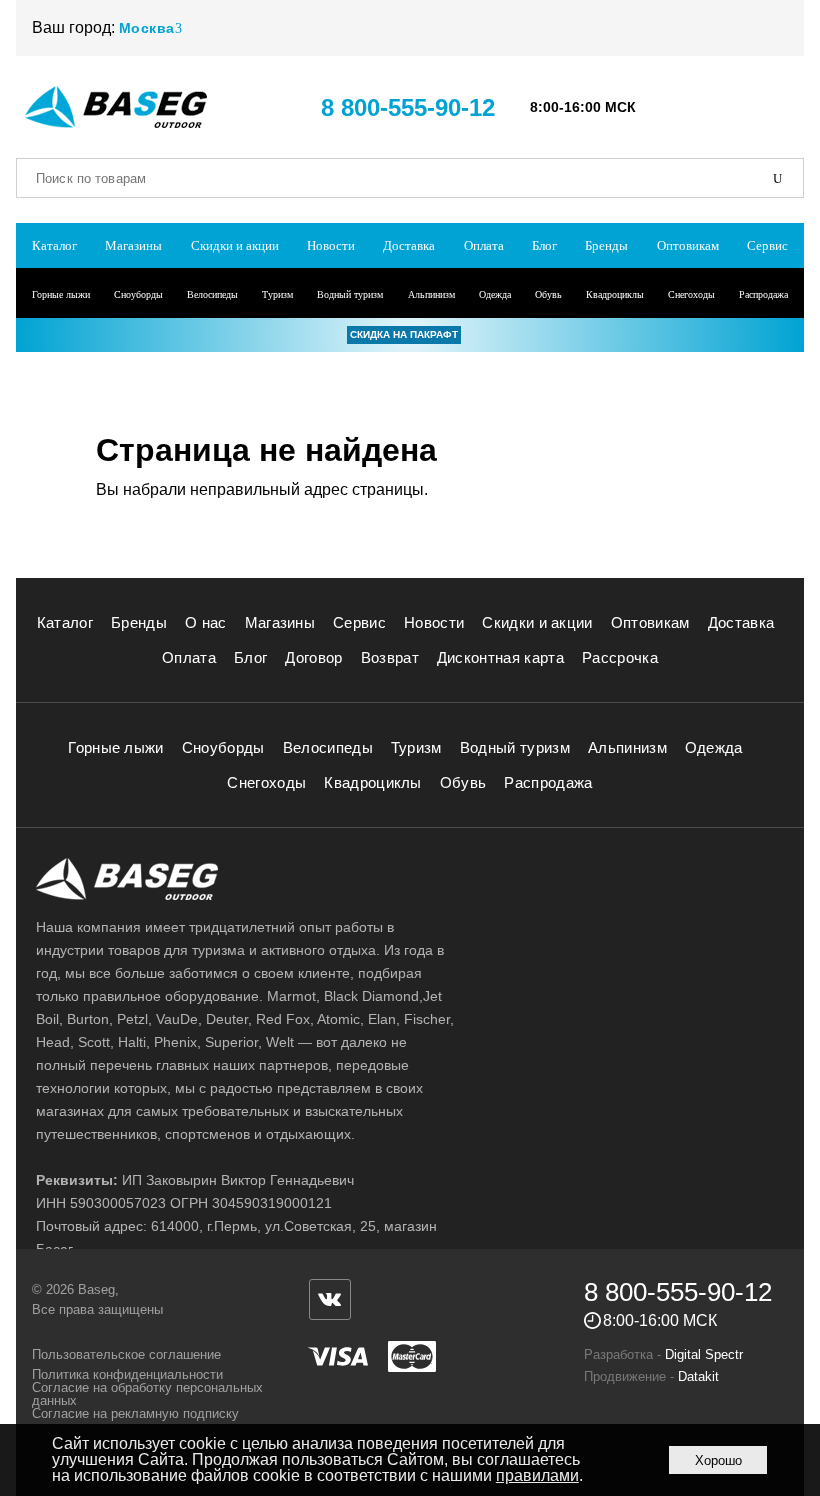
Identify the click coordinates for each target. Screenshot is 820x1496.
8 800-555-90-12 (408, 107)
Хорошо (718, 1460)
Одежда (495, 294)
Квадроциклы (615, 294)
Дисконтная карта (500, 657)
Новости (331, 245)
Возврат (390, 657)
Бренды (606, 245)
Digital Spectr (704, 1354)
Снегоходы (691, 294)
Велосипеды (212, 294)
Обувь (548, 294)
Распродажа (763, 294)
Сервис (767, 245)
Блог (544, 245)
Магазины (133, 245)
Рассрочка (620, 657)
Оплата (484, 245)
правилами (537, 1475)
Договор (313, 657)
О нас (206, 622)
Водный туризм (350, 294)
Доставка (409, 245)
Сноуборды (138, 294)
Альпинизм (431, 294)
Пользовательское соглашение (126, 1354)
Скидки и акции (235, 245)
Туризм (277, 294)
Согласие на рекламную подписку (135, 1413)
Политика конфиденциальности (127, 1374)
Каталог (54, 245)
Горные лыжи (61, 294)
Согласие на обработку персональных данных (147, 1394)
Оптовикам (688, 245)
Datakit (698, 1376)
